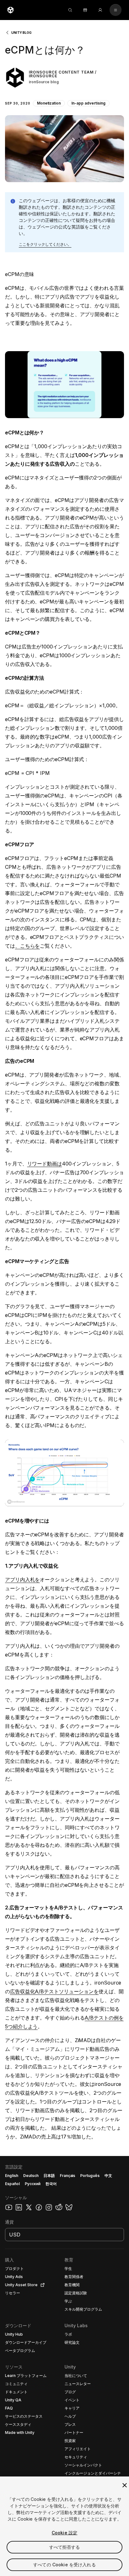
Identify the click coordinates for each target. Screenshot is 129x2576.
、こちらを (28, 946)
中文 (108, 2176)
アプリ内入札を (22, 1580)
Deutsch (31, 2176)
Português (90, 2176)
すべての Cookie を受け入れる (64, 2565)
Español (12, 2184)
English (12, 2176)
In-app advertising (88, 103)
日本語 (49, 2176)
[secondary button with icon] (116, 10)
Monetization (49, 103)
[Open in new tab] (41, 2285)
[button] (64, 109)
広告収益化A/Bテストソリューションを (54, 1991)
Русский (33, 2184)
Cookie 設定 (64, 2533)
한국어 (51, 2184)
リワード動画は (45, 1164)
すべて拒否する (65, 2547)
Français (68, 2176)
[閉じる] (125, 2485)
